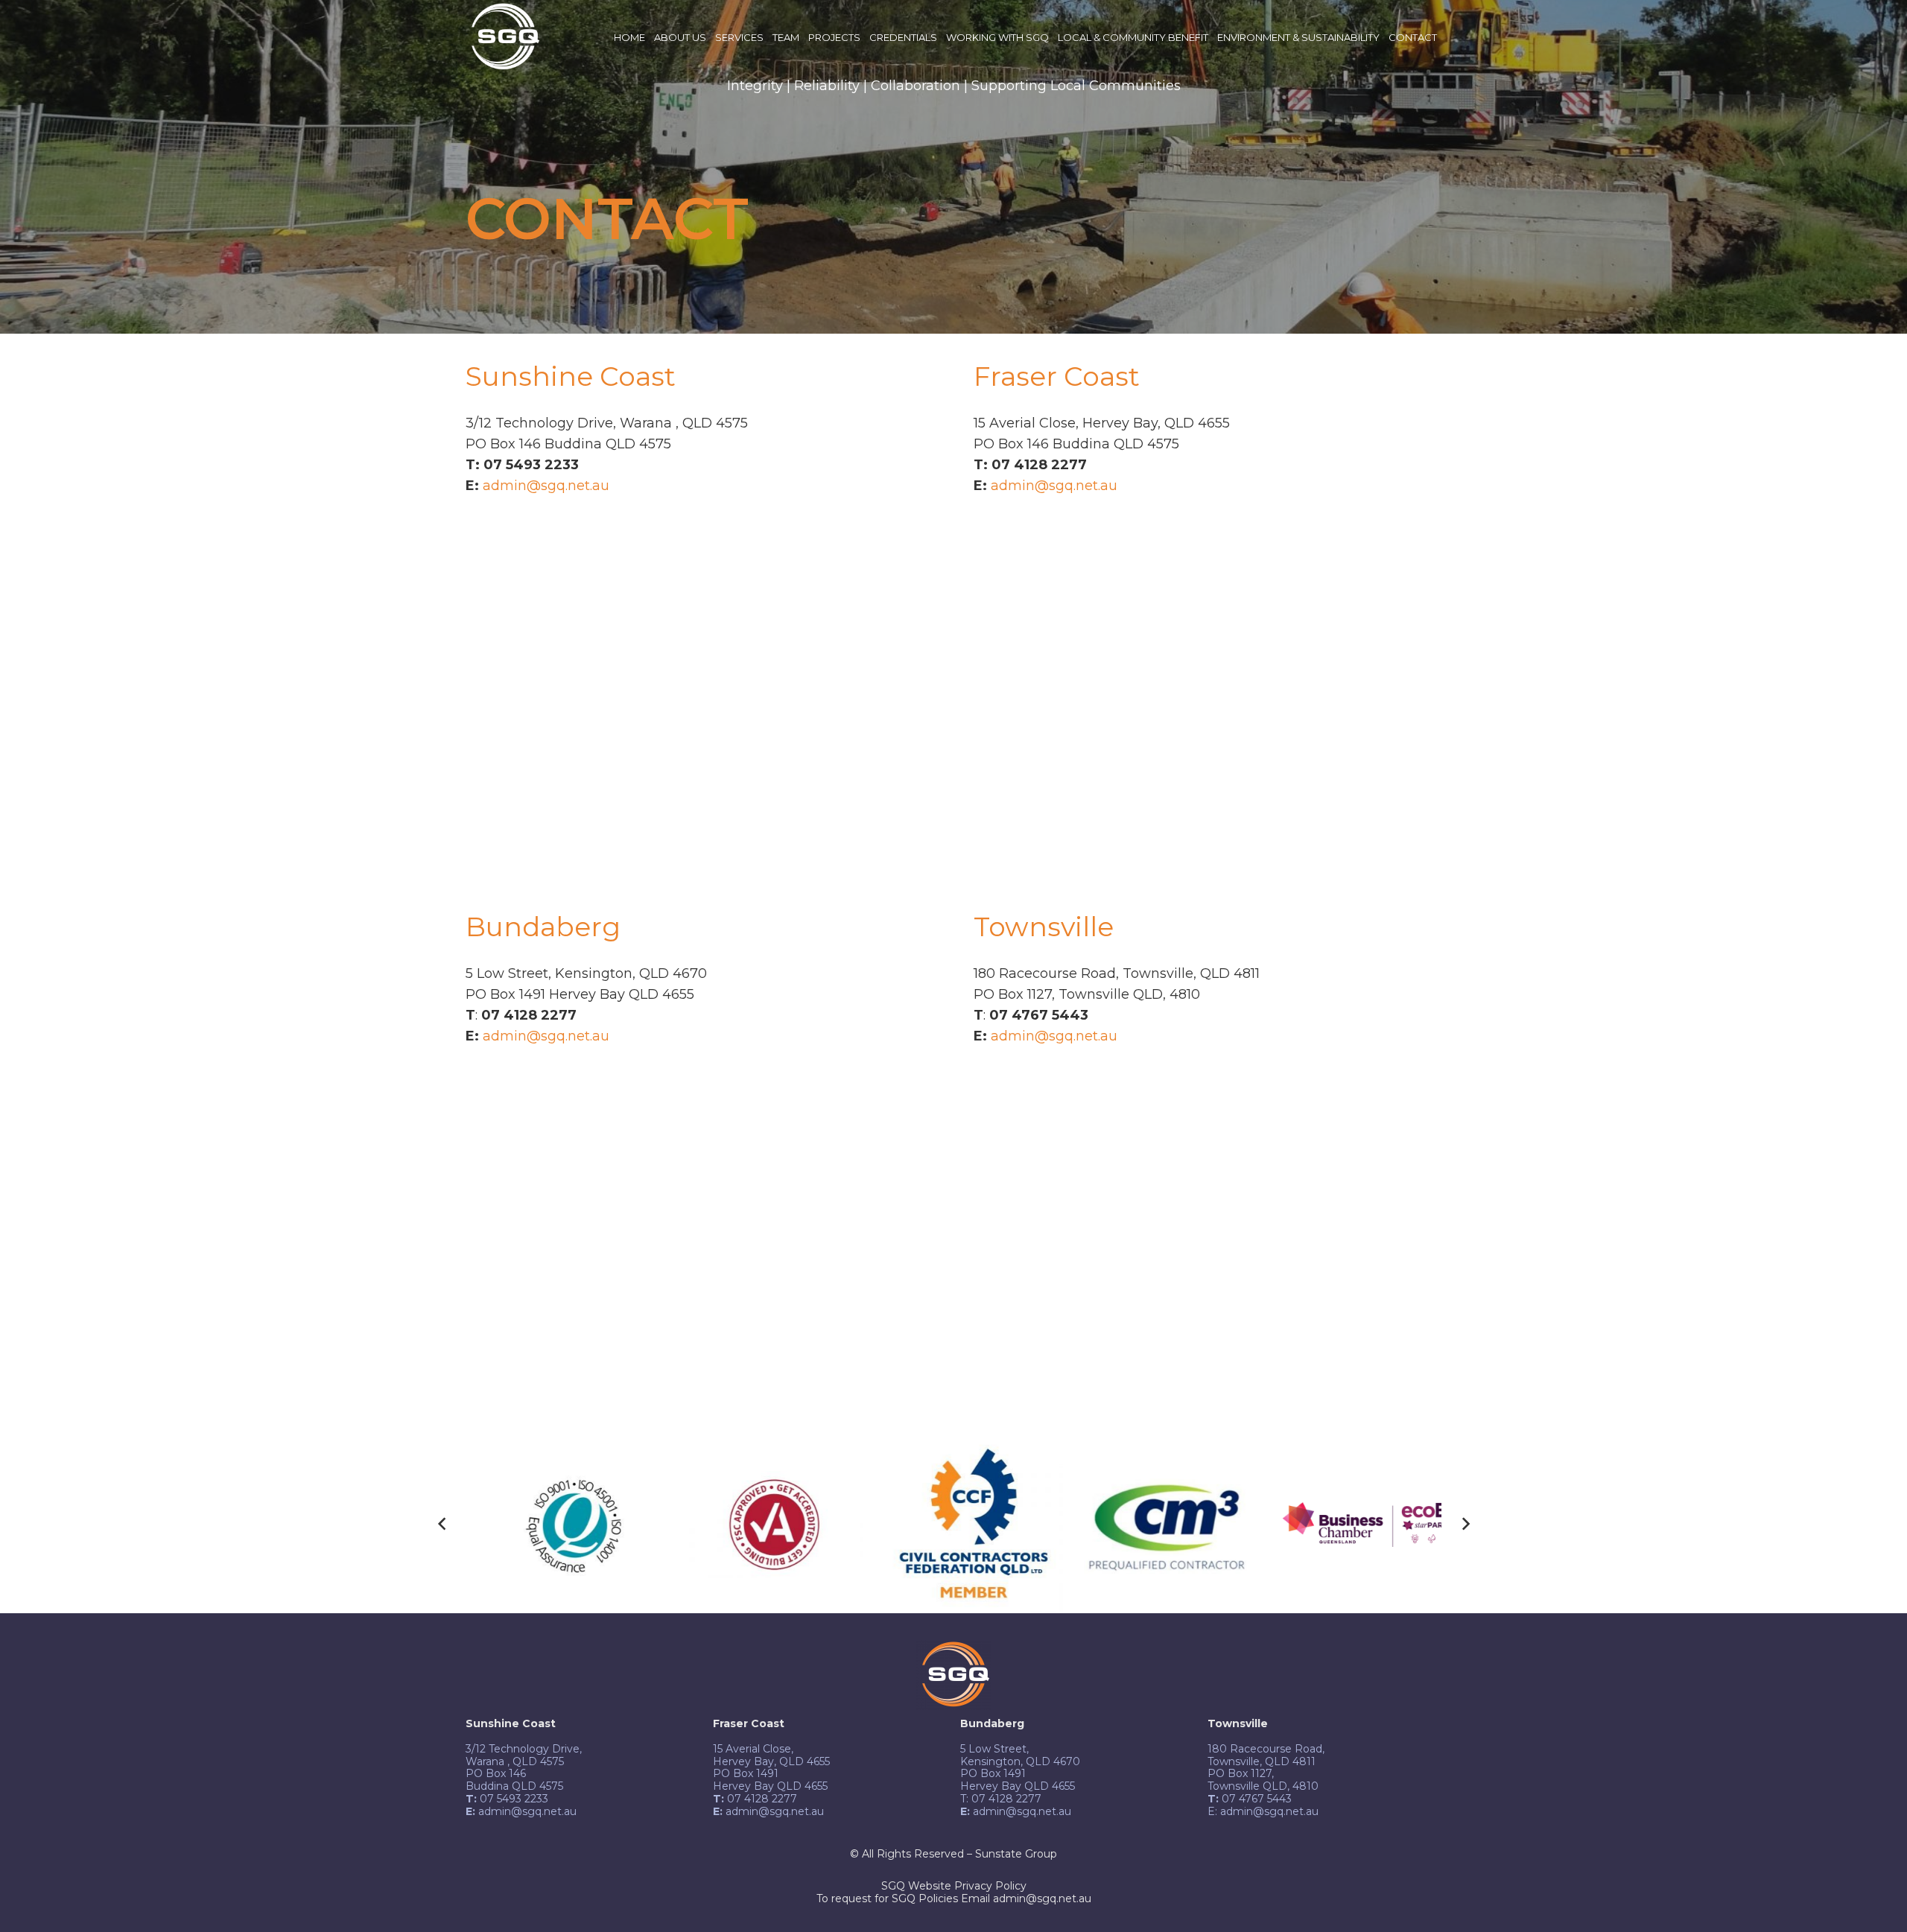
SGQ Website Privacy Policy (954, 1886)
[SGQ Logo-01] (503, 38)
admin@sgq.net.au (546, 486)
